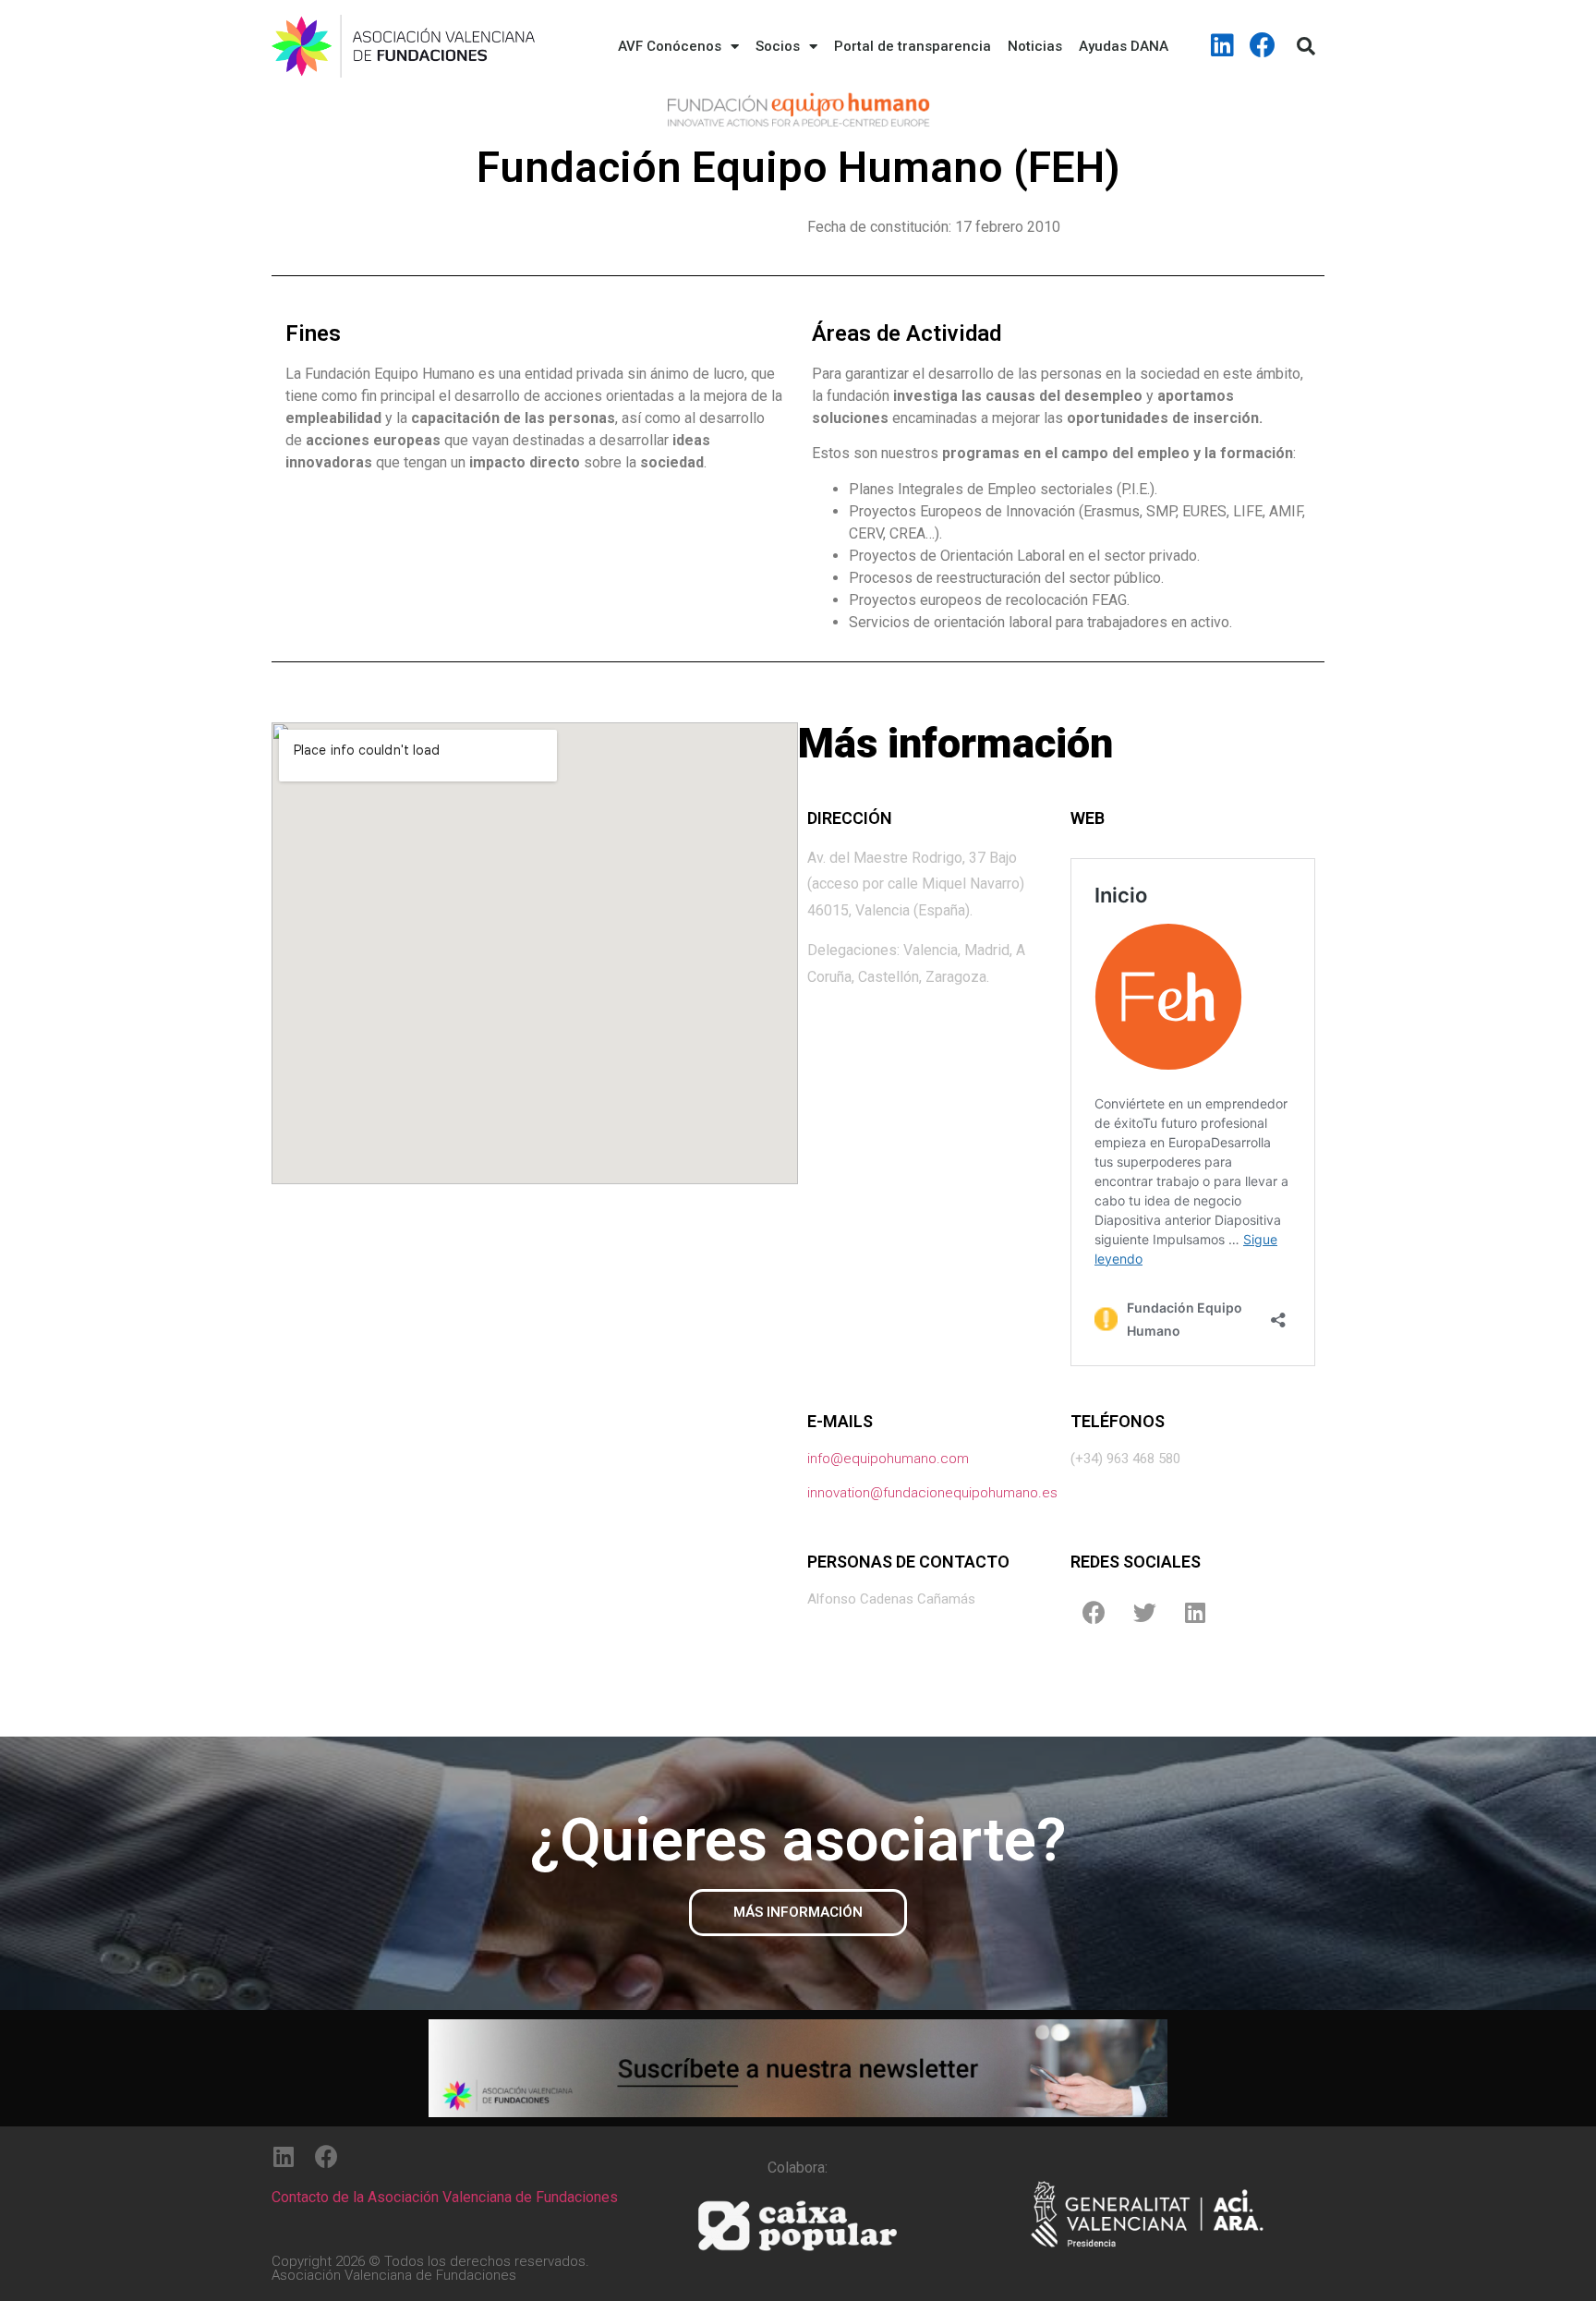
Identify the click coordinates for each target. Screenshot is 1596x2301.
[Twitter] (1144, 1612)
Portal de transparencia (913, 46)
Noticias (1035, 46)
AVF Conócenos (670, 46)
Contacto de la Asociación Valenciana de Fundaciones (445, 2197)
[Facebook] (1263, 45)
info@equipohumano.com (888, 1459)
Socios (778, 46)
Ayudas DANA (1124, 46)
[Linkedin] (1223, 45)
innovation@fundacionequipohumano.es (932, 1493)
